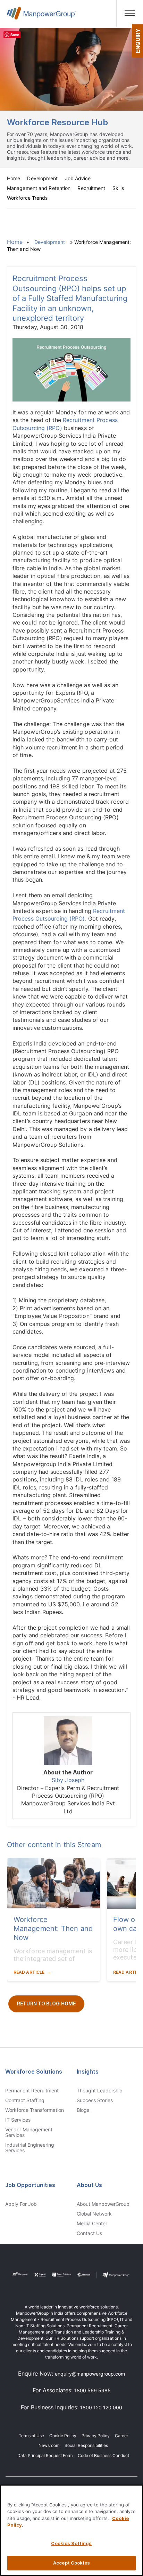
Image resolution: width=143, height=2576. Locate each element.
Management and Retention (39, 188)
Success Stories (95, 2100)
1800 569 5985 (92, 2390)
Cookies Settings (71, 2543)
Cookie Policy (63, 2436)
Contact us (89, 2233)
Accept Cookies (71, 2563)
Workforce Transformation (35, 2110)
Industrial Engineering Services (30, 2148)
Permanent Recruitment (32, 2091)
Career (121, 2436)
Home (14, 178)
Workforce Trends (27, 198)
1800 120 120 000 (101, 2407)
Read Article (29, 1972)
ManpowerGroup (41, 16)
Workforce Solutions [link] (34, 2072)
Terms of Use (31, 2436)
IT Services (18, 2120)
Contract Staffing (25, 2100)
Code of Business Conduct (103, 2455)
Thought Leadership (100, 2091)
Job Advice (78, 178)
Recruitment (91, 188)
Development (42, 178)
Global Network (94, 2214)
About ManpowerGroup (103, 2204)
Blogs (83, 2110)
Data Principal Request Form (45, 2455)
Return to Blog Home (46, 2003)
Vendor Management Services (29, 2132)
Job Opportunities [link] (30, 2185)
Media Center (92, 2224)
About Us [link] (89, 2185)
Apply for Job (21, 2204)
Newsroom (49, 2445)
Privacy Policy (96, 2436)
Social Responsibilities (86, 2445)
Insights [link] (88, 2072)
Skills (118, 188)
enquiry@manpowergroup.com (90, 2374)
